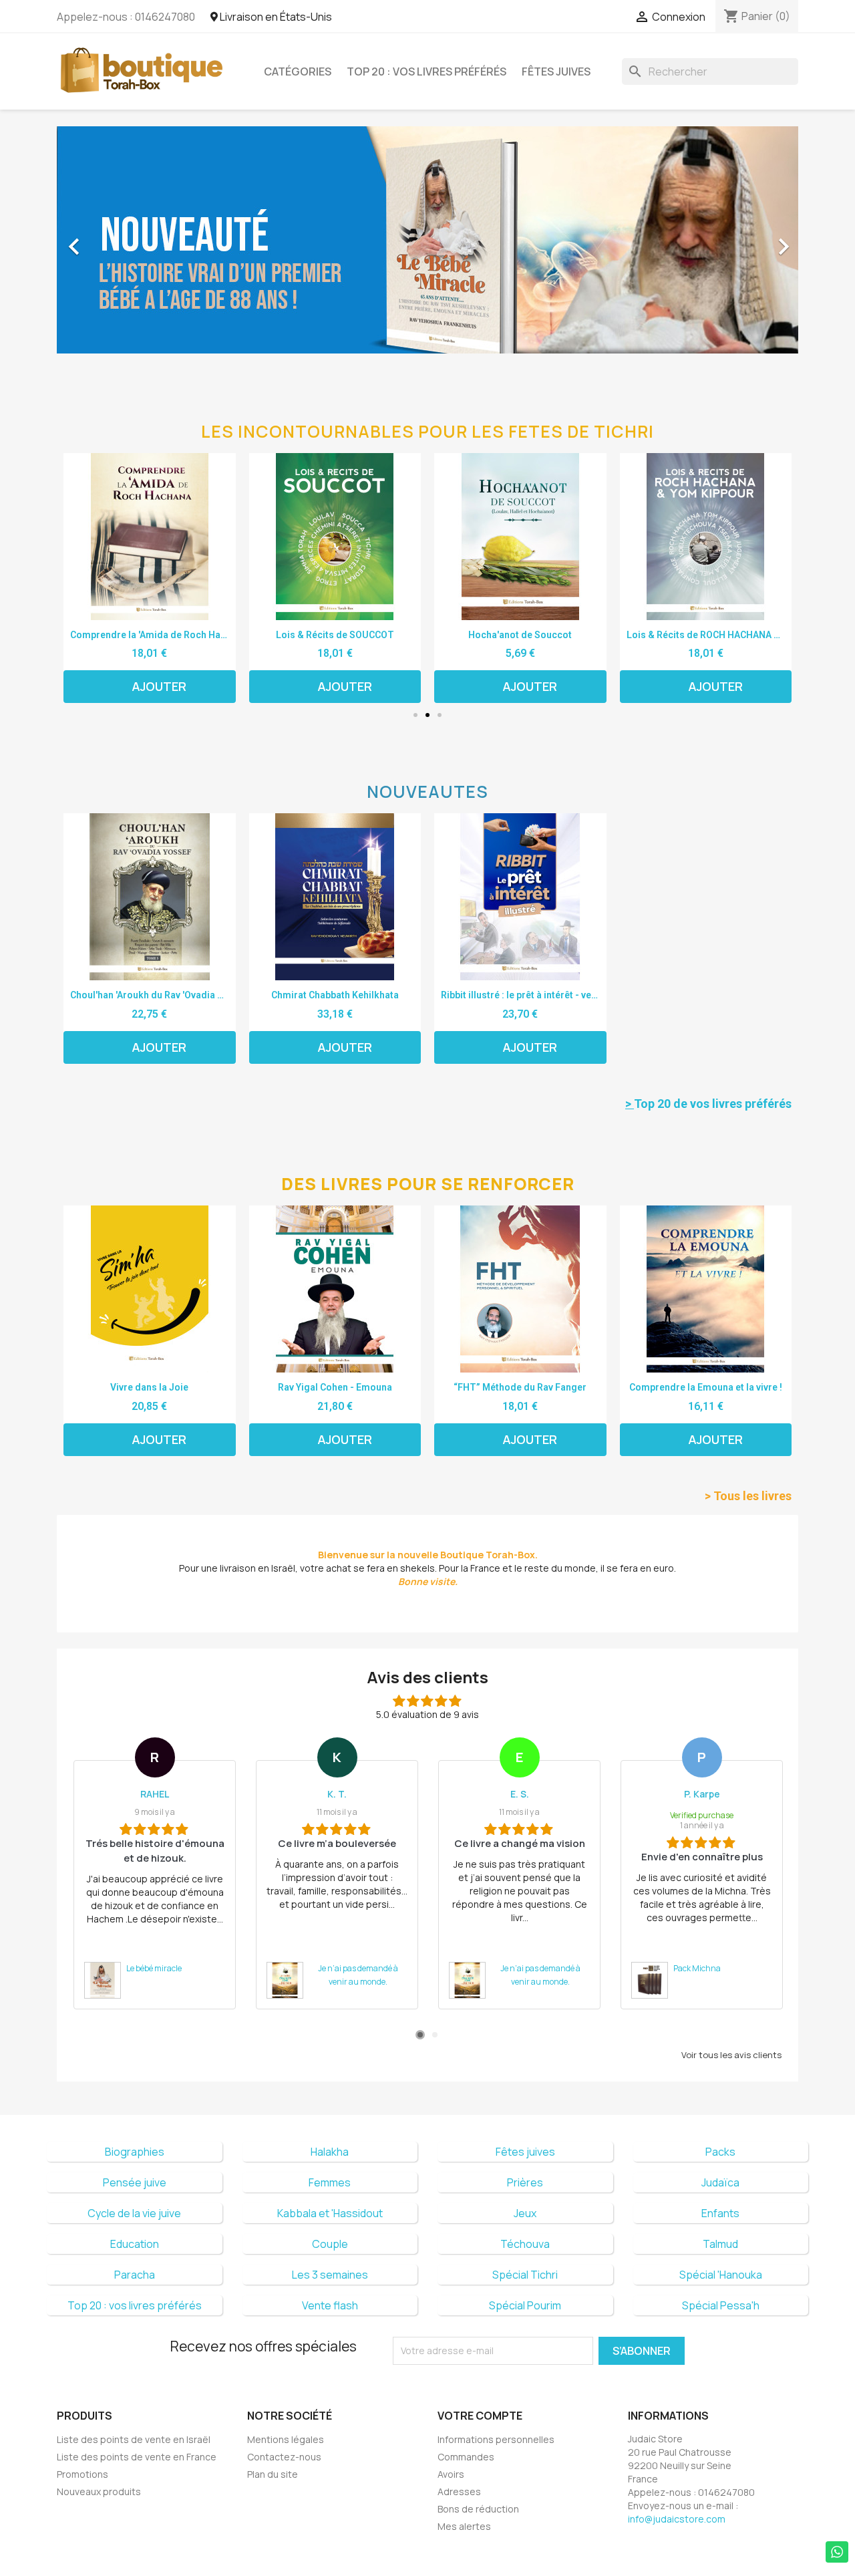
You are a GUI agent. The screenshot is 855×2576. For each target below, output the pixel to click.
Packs (720, 2152)
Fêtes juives (556, 71)
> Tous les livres (748, 1496)
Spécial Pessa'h (721, 2305)
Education (135, 2244)
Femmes (330, 2182)
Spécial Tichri (525, 2275)
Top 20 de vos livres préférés (708, 1104)
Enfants (720, 2213)
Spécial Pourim (525, 2305)
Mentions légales (286, 2439)
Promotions (82, 2474)
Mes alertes (464, 2526)
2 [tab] (435, 2035)
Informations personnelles (496, 2439)
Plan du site (273, 2474)
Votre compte (480, 2416)
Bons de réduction (478, 2509)
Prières (525, 2182)
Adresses (459, 2491)
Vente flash (330, 2305)
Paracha (135, 2275)
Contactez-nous (284, 2457)
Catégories (298, 71)
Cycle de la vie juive (134, 2213)
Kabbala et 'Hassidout (330, 2213)
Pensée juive (135, 2182)
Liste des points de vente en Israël (134, 2439)
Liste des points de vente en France (137, 2457)
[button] (113, 240)
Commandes (466, 2457)
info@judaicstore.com (677, 2519)
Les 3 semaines (330, 2275)
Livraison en (275, 17)
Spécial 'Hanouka (721, 2275)
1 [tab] (420, 2035)
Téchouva (525, 2244)
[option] (427, 240)
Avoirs (451, 2474)
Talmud (720, 2244)
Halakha (330, 2152)
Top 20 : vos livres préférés (426, 71)
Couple (330, 2244)
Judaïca (720, 2182)
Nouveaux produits (99, 2491)
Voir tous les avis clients (731, 2055)
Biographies (135, 2152)
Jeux (525, 2213)
